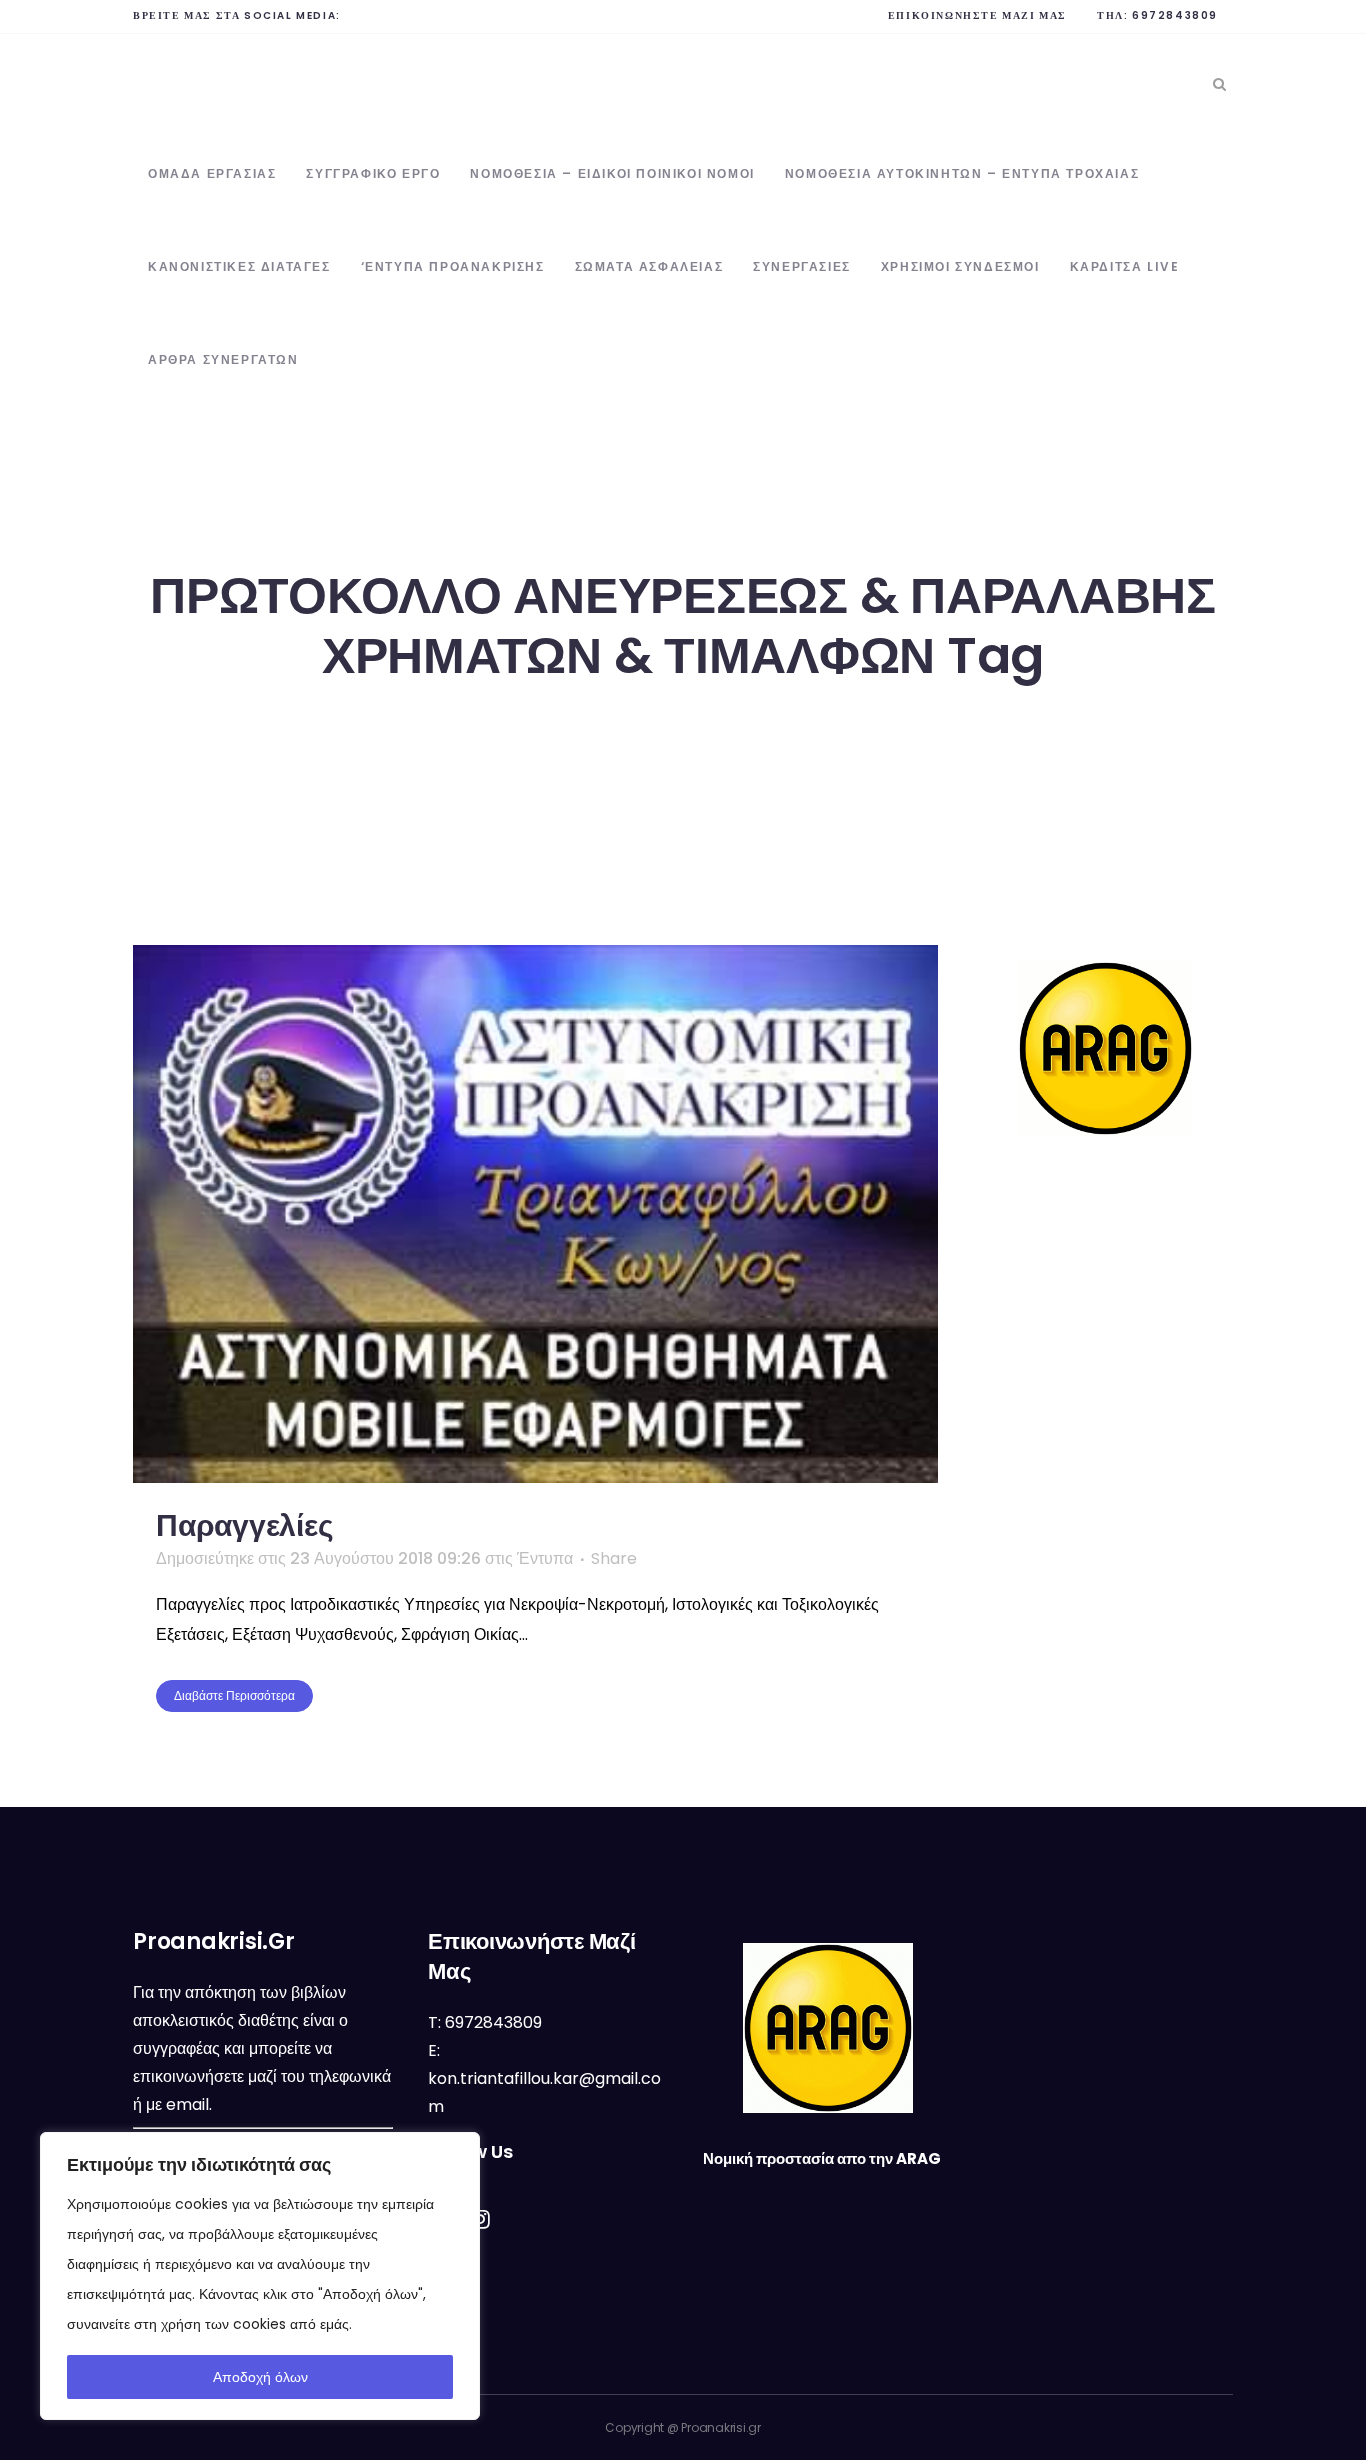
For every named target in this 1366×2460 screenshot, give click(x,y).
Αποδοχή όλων (260, 2377)
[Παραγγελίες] (535, 1214)
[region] (260, 2276)
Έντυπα (545, 1558)
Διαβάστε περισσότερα (234, 1695)
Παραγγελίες (244, 1525)
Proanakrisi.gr (721, 2427)
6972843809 (1175, 15)
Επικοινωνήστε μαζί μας (977, 15)
